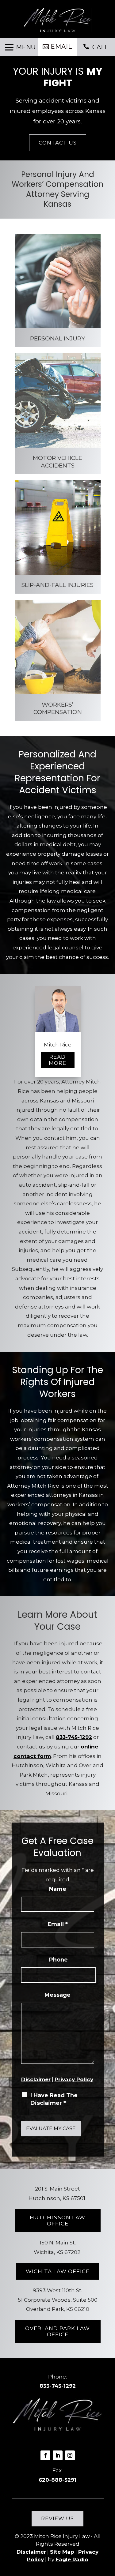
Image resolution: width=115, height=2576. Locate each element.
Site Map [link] (62, 2552)
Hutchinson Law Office (57, 2221)
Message (57, 1995)
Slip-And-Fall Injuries (57, 585)
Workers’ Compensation (58, 708)
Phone (58, 1960)
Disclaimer (36, 2079)
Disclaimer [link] (31, 2552)
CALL (100, 47)
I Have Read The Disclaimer (54, 2099)
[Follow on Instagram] (70, 2455)
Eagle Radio (72, 2559)
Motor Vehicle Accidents (57, 462)
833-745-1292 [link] (74, 1737)
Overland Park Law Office (57, 2331)
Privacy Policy (74, 2079)
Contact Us (58, 143)
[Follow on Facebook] (45, 2455)
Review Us (57, 2518)
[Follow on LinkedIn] (58, 2455)
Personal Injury (57, 338)
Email (61, 47)
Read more (57, 1060)
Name (58, 1889)
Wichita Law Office (58, 2271)
